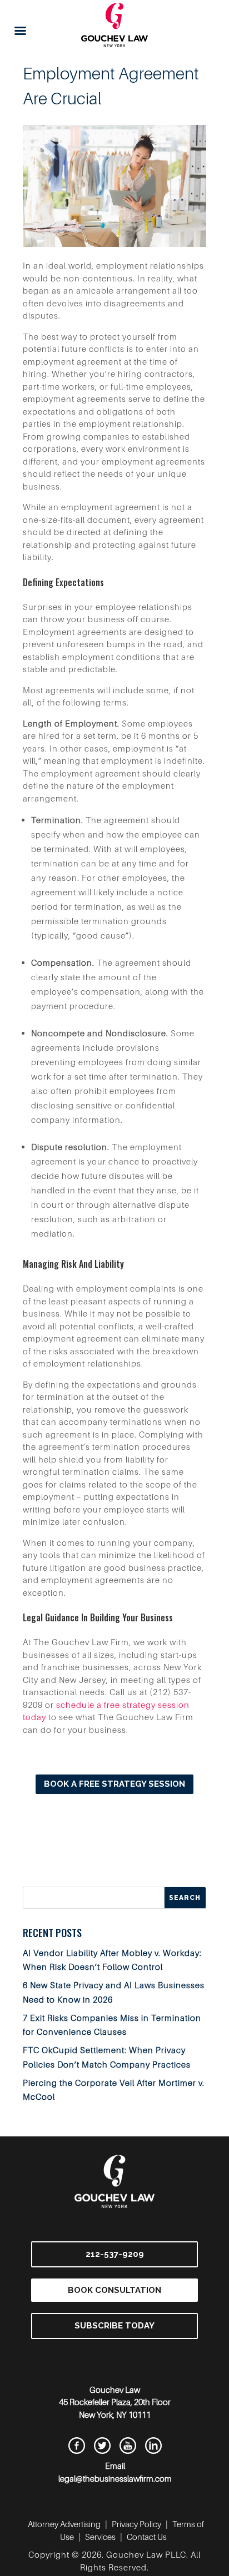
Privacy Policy (136, 2524)
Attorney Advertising (64, 2524)
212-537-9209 (115, 2254)
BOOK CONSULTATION (114, 2290)
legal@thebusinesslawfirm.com (115, 2478)
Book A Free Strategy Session (114, 1784)
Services (100, 2537)
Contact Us (147, 2537)
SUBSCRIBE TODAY (114, 2326)
